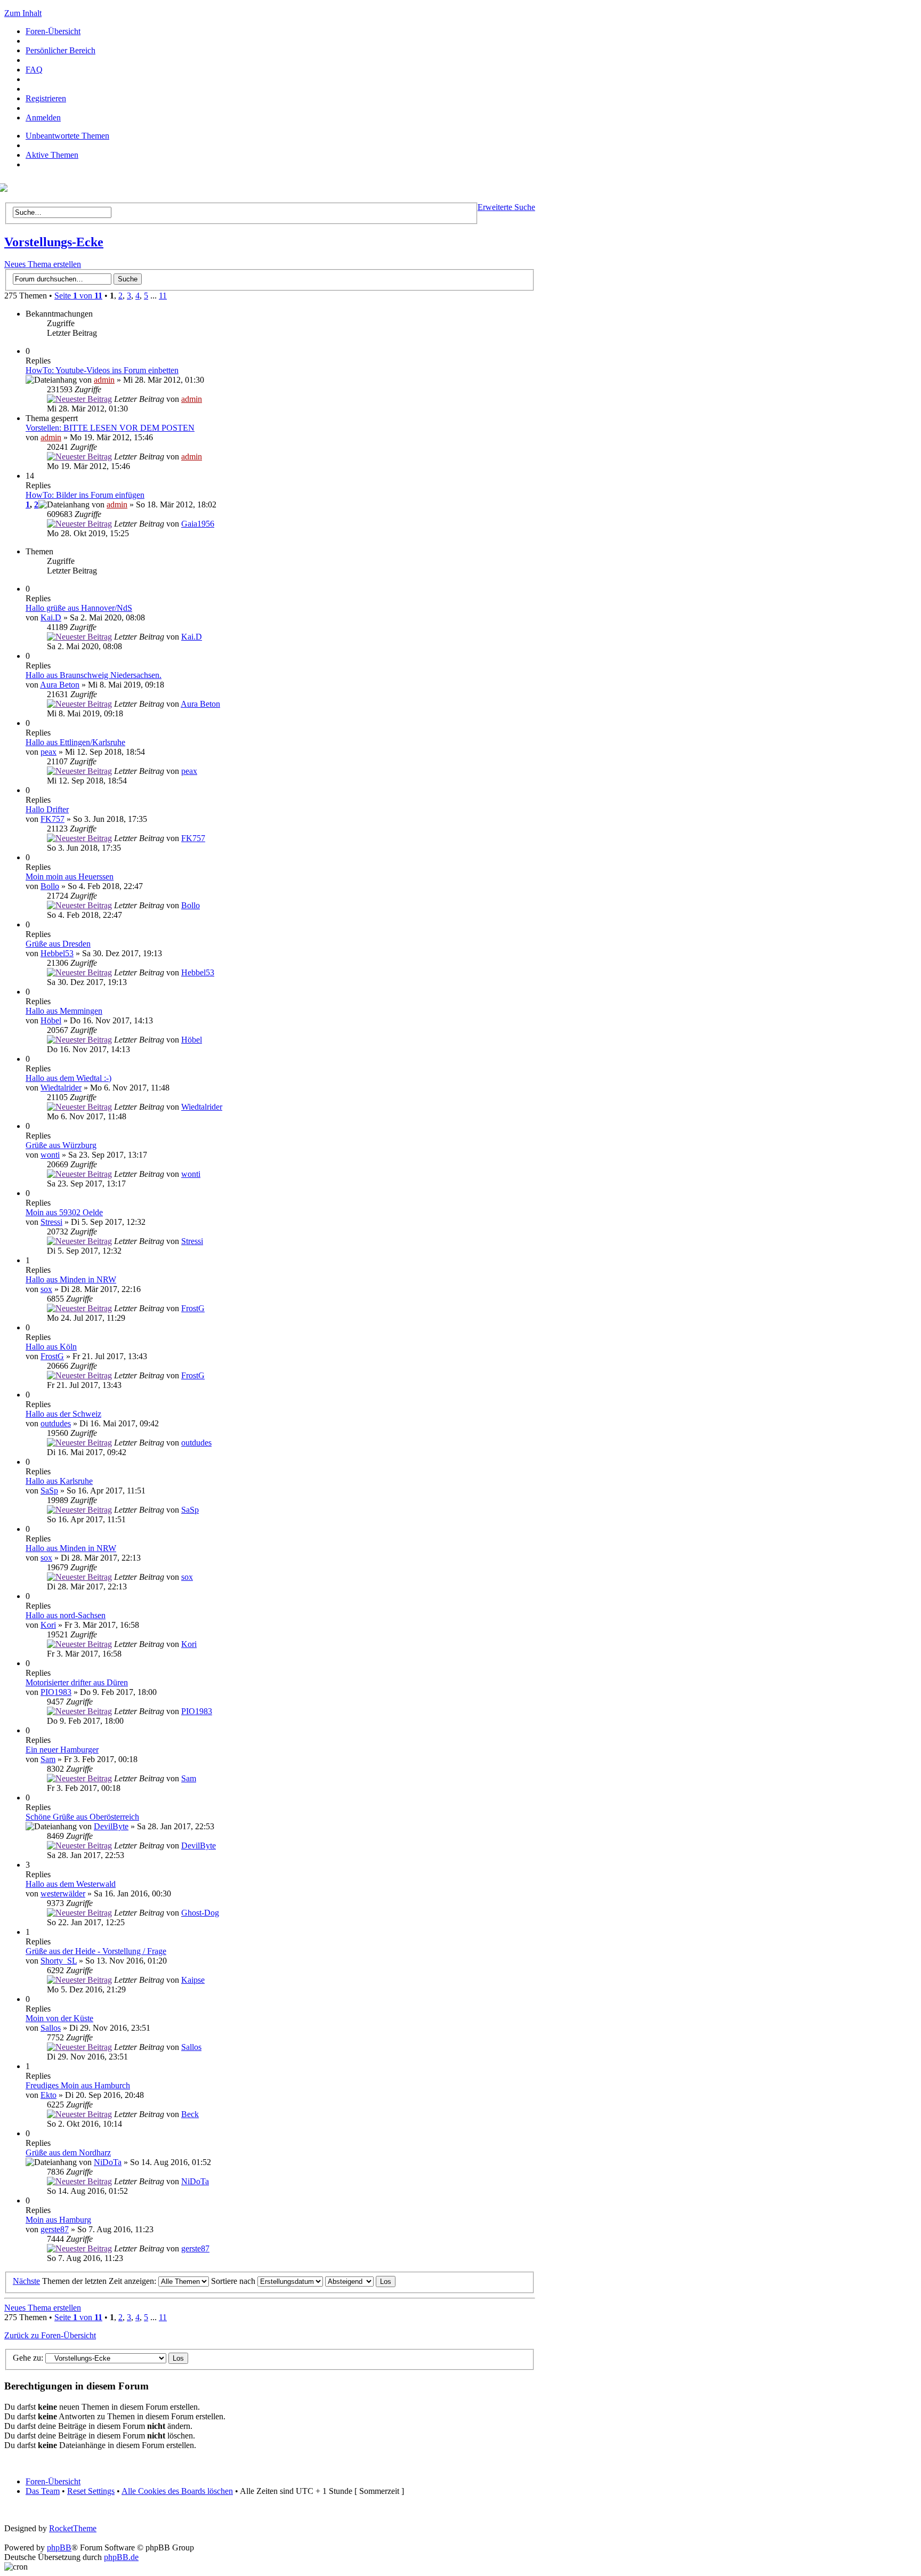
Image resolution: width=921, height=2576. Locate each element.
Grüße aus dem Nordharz (68, 2153)
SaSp (49, 1491)
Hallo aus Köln (51, 1347)
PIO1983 (56, 1692)
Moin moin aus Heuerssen (70, 877)
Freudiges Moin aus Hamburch (78, 2085)
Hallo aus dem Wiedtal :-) (68, 1078)
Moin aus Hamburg (58, 2220)
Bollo (50, 886)
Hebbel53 (57, 953)
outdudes (56, 1423)
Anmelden (43, 118)
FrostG (193, 1308)
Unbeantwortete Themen (67, 136)
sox (46, 1289)
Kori (48, 1625)
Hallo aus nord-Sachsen (66, 1615)
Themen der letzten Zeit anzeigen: (100, 2281)
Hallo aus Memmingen (64, 1011)
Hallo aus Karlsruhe (59, 1481)
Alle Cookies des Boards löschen (177, 2491)
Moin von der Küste (59, 2018)
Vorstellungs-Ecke (54, 242)
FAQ (34, 70)
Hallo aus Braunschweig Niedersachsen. (94, 675)
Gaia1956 (198, 524)
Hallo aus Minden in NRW (71, 1279)
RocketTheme (73, 2528)
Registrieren (46, 98)
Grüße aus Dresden (58, 944)
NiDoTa (108, 2162)
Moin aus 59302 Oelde (64, 1212)
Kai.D (51, 617)
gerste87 (55, 2229)
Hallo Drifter (47, 809)
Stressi (51, 1222)
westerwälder (63, 1893)
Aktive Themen (52, 155)
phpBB (59, 2547)
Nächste (26, 2281)
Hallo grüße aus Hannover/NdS (79, 608)
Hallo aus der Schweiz (63, 1414)
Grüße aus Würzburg (61, 1145)
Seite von (78, 296)
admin (104, 380)
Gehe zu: (28, 2358)
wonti (50, 1155)
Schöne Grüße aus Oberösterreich (82, 1817)
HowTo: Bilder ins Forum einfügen (85, 495)
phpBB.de (121, 2557)
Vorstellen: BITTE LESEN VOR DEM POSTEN (110, 428)
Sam (48, 1759)
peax (49, 752)
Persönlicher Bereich (60, 50)
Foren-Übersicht (53, 31)
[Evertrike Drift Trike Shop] (6, 189)
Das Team (43, 2491)
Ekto (49, 2095)
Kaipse (193, 1980)
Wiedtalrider (61, 1088)
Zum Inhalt (23, 13)
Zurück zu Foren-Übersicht (50, 2335)
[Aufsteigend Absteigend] (360, 2281)
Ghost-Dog (200, 1913)
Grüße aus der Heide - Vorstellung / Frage (96, 1951)
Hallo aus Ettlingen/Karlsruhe (75, 742)
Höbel (51, 1020)
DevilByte (111, 1826)
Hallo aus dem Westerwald (71, 1884)
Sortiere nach (234, 2281)
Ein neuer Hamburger (62, 1750)
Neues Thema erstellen (43, 264)
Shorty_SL (59, 1961)
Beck (190, 2114)
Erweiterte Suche (506, 207)
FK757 (52, 819)
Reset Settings (91, 2491)
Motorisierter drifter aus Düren (77, 1682)
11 (163, 296)
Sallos (51, 2028)
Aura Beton (60, 685)
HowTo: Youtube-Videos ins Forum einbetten (102, 370)
